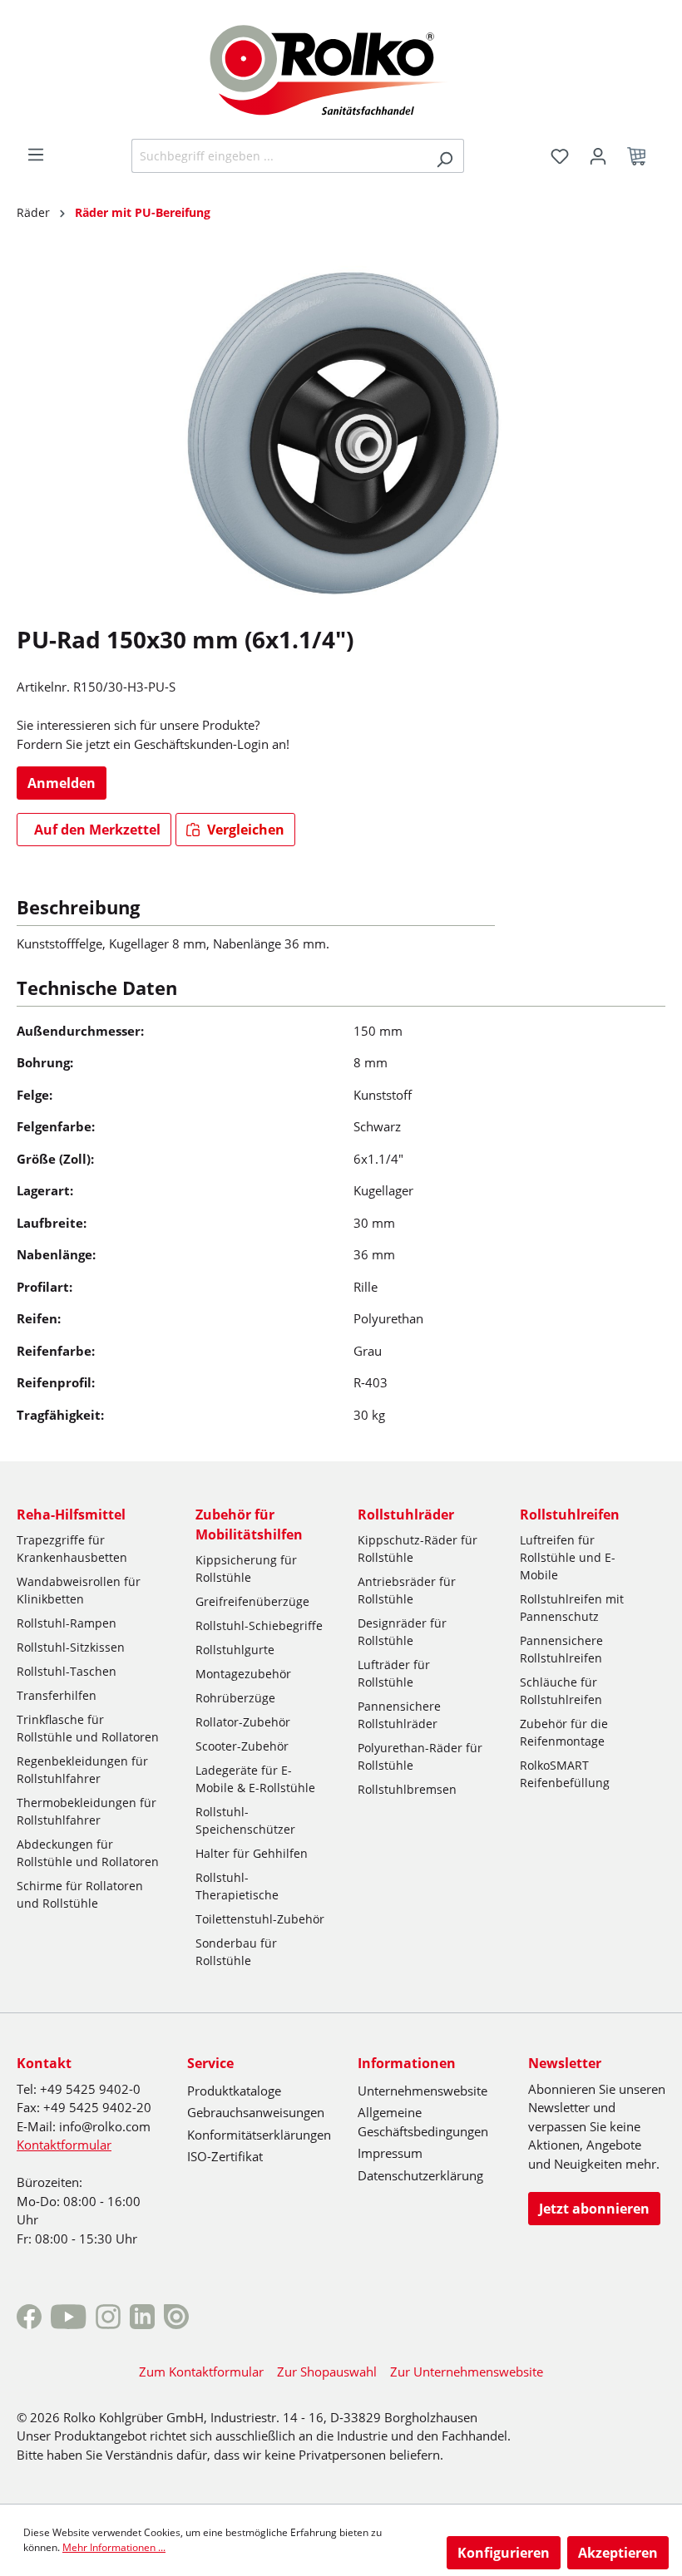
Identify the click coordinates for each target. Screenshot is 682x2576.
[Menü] (36, 155)
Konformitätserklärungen (259, 2135)
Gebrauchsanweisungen (256, 2112)
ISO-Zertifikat (225, 2156)
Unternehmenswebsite (423, 2091)
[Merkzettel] (560, 156)
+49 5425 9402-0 (90, 2089)
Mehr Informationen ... (114, 2547)
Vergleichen (244, 830)
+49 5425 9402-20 (97, 2107)
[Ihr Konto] (598, 156)
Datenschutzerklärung (420, 2175)
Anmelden (62, 783)
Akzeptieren (618, 2553)
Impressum (390, 2153)
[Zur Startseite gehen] (341, 68)
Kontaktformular (64, 2145)
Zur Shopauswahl (327, 2372)
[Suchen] (445, 156)
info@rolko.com (105, 2126)
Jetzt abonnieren (594, 2209)
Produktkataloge (234, 2091)
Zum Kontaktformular (201, 2372)
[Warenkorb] (641, 156)
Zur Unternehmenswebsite (467, 2372)
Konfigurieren (504, 2553)
